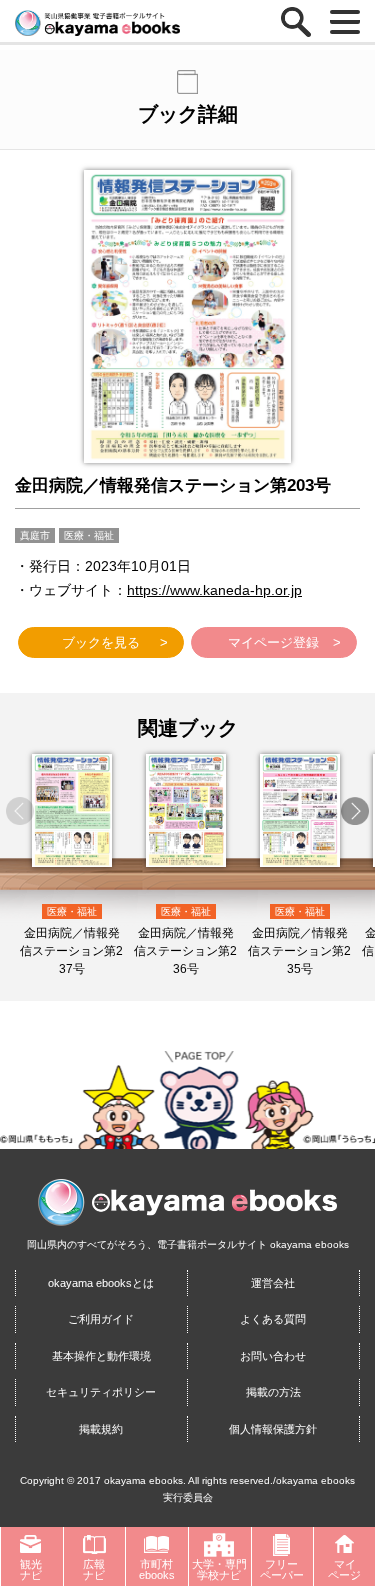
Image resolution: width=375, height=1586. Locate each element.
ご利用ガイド (101, 1319)
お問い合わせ (273, 1356)
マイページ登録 (273, 642)
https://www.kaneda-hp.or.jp (214, 590)
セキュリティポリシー (101, 1392)
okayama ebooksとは (101, 1283)
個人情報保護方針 (273, 1429)
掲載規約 (101, 1429)
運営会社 (273, 1283)
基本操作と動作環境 (101, 1356)
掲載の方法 (273, 1392)
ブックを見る (101, 642)
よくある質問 (273, 1319)
